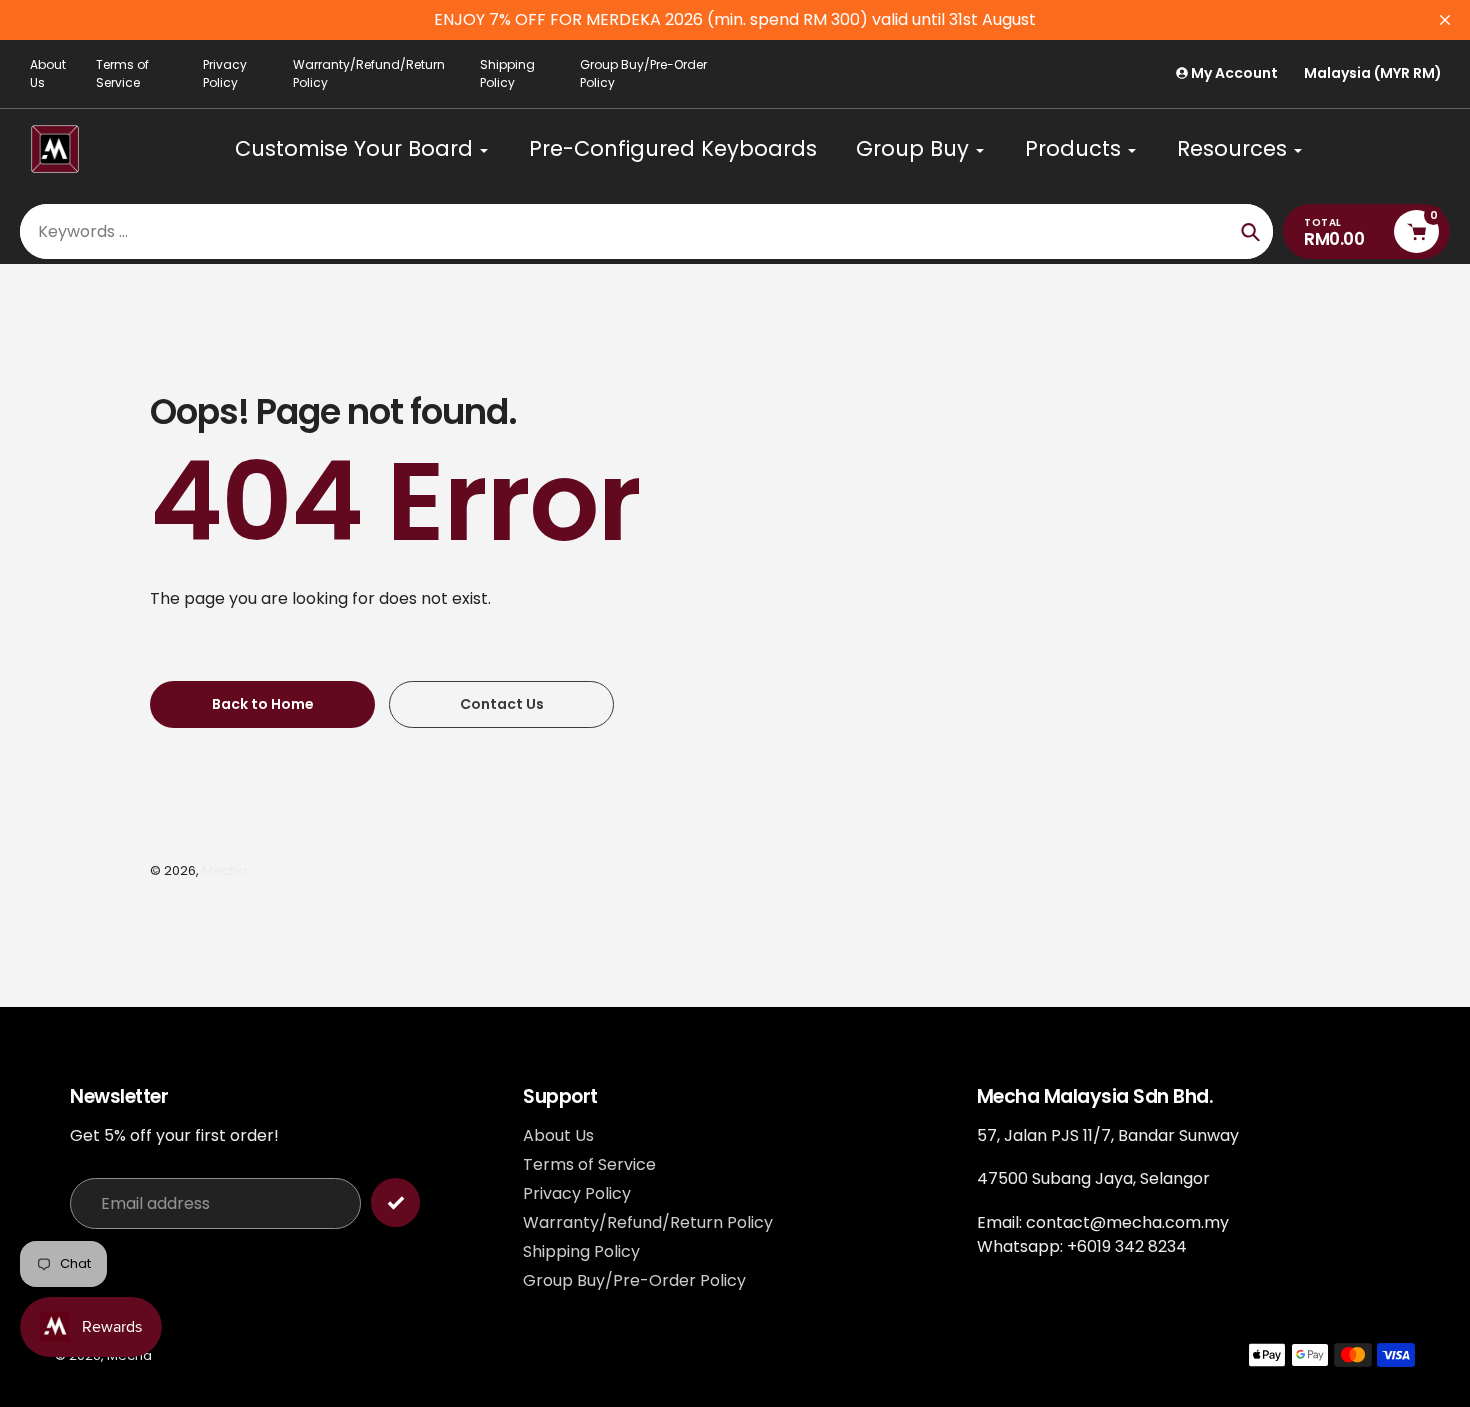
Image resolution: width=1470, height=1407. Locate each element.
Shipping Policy (507, 73)
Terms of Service (122, 73)
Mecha (224, 870)
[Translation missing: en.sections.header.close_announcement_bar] (1445, 20)
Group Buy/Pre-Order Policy (643, 73)
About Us (48, 73)
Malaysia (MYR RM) (1373, 73)
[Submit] (395, 1202)
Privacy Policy (225, 73)
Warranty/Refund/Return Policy (369, 73)
